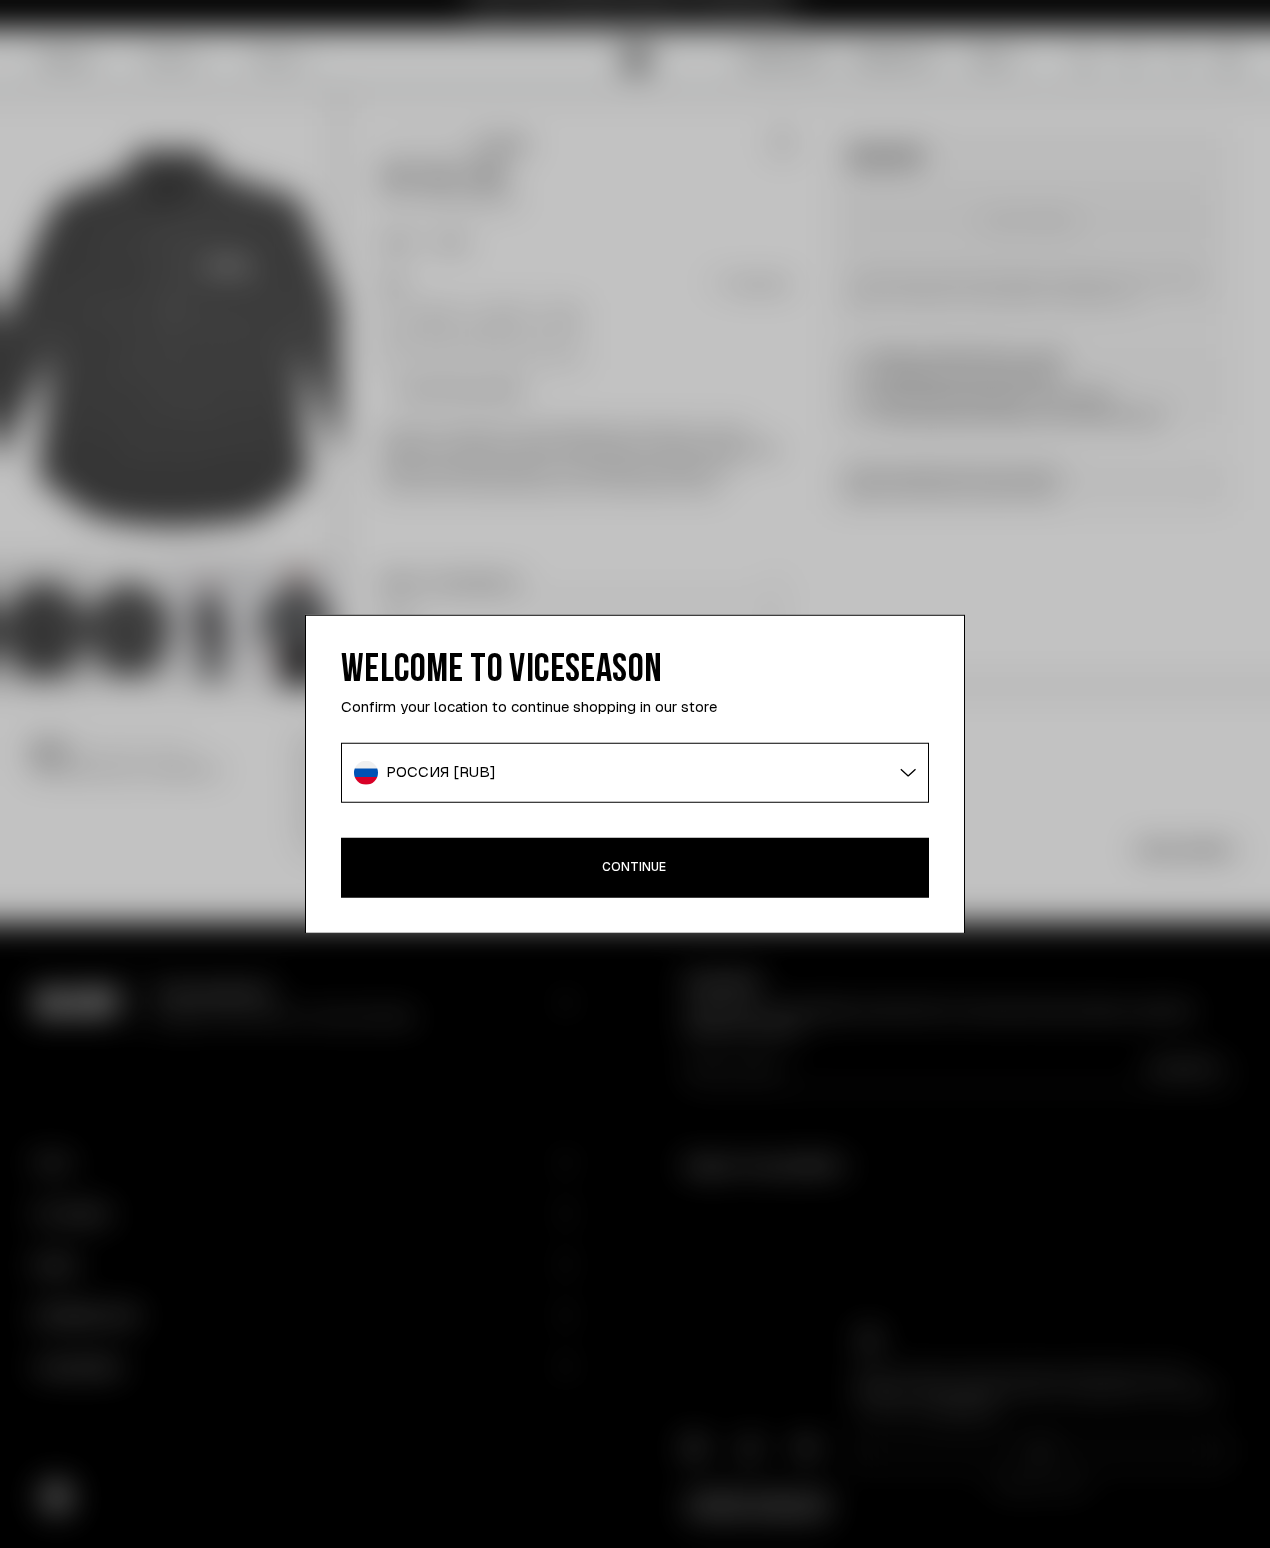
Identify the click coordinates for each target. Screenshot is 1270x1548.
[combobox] (635, 772)
